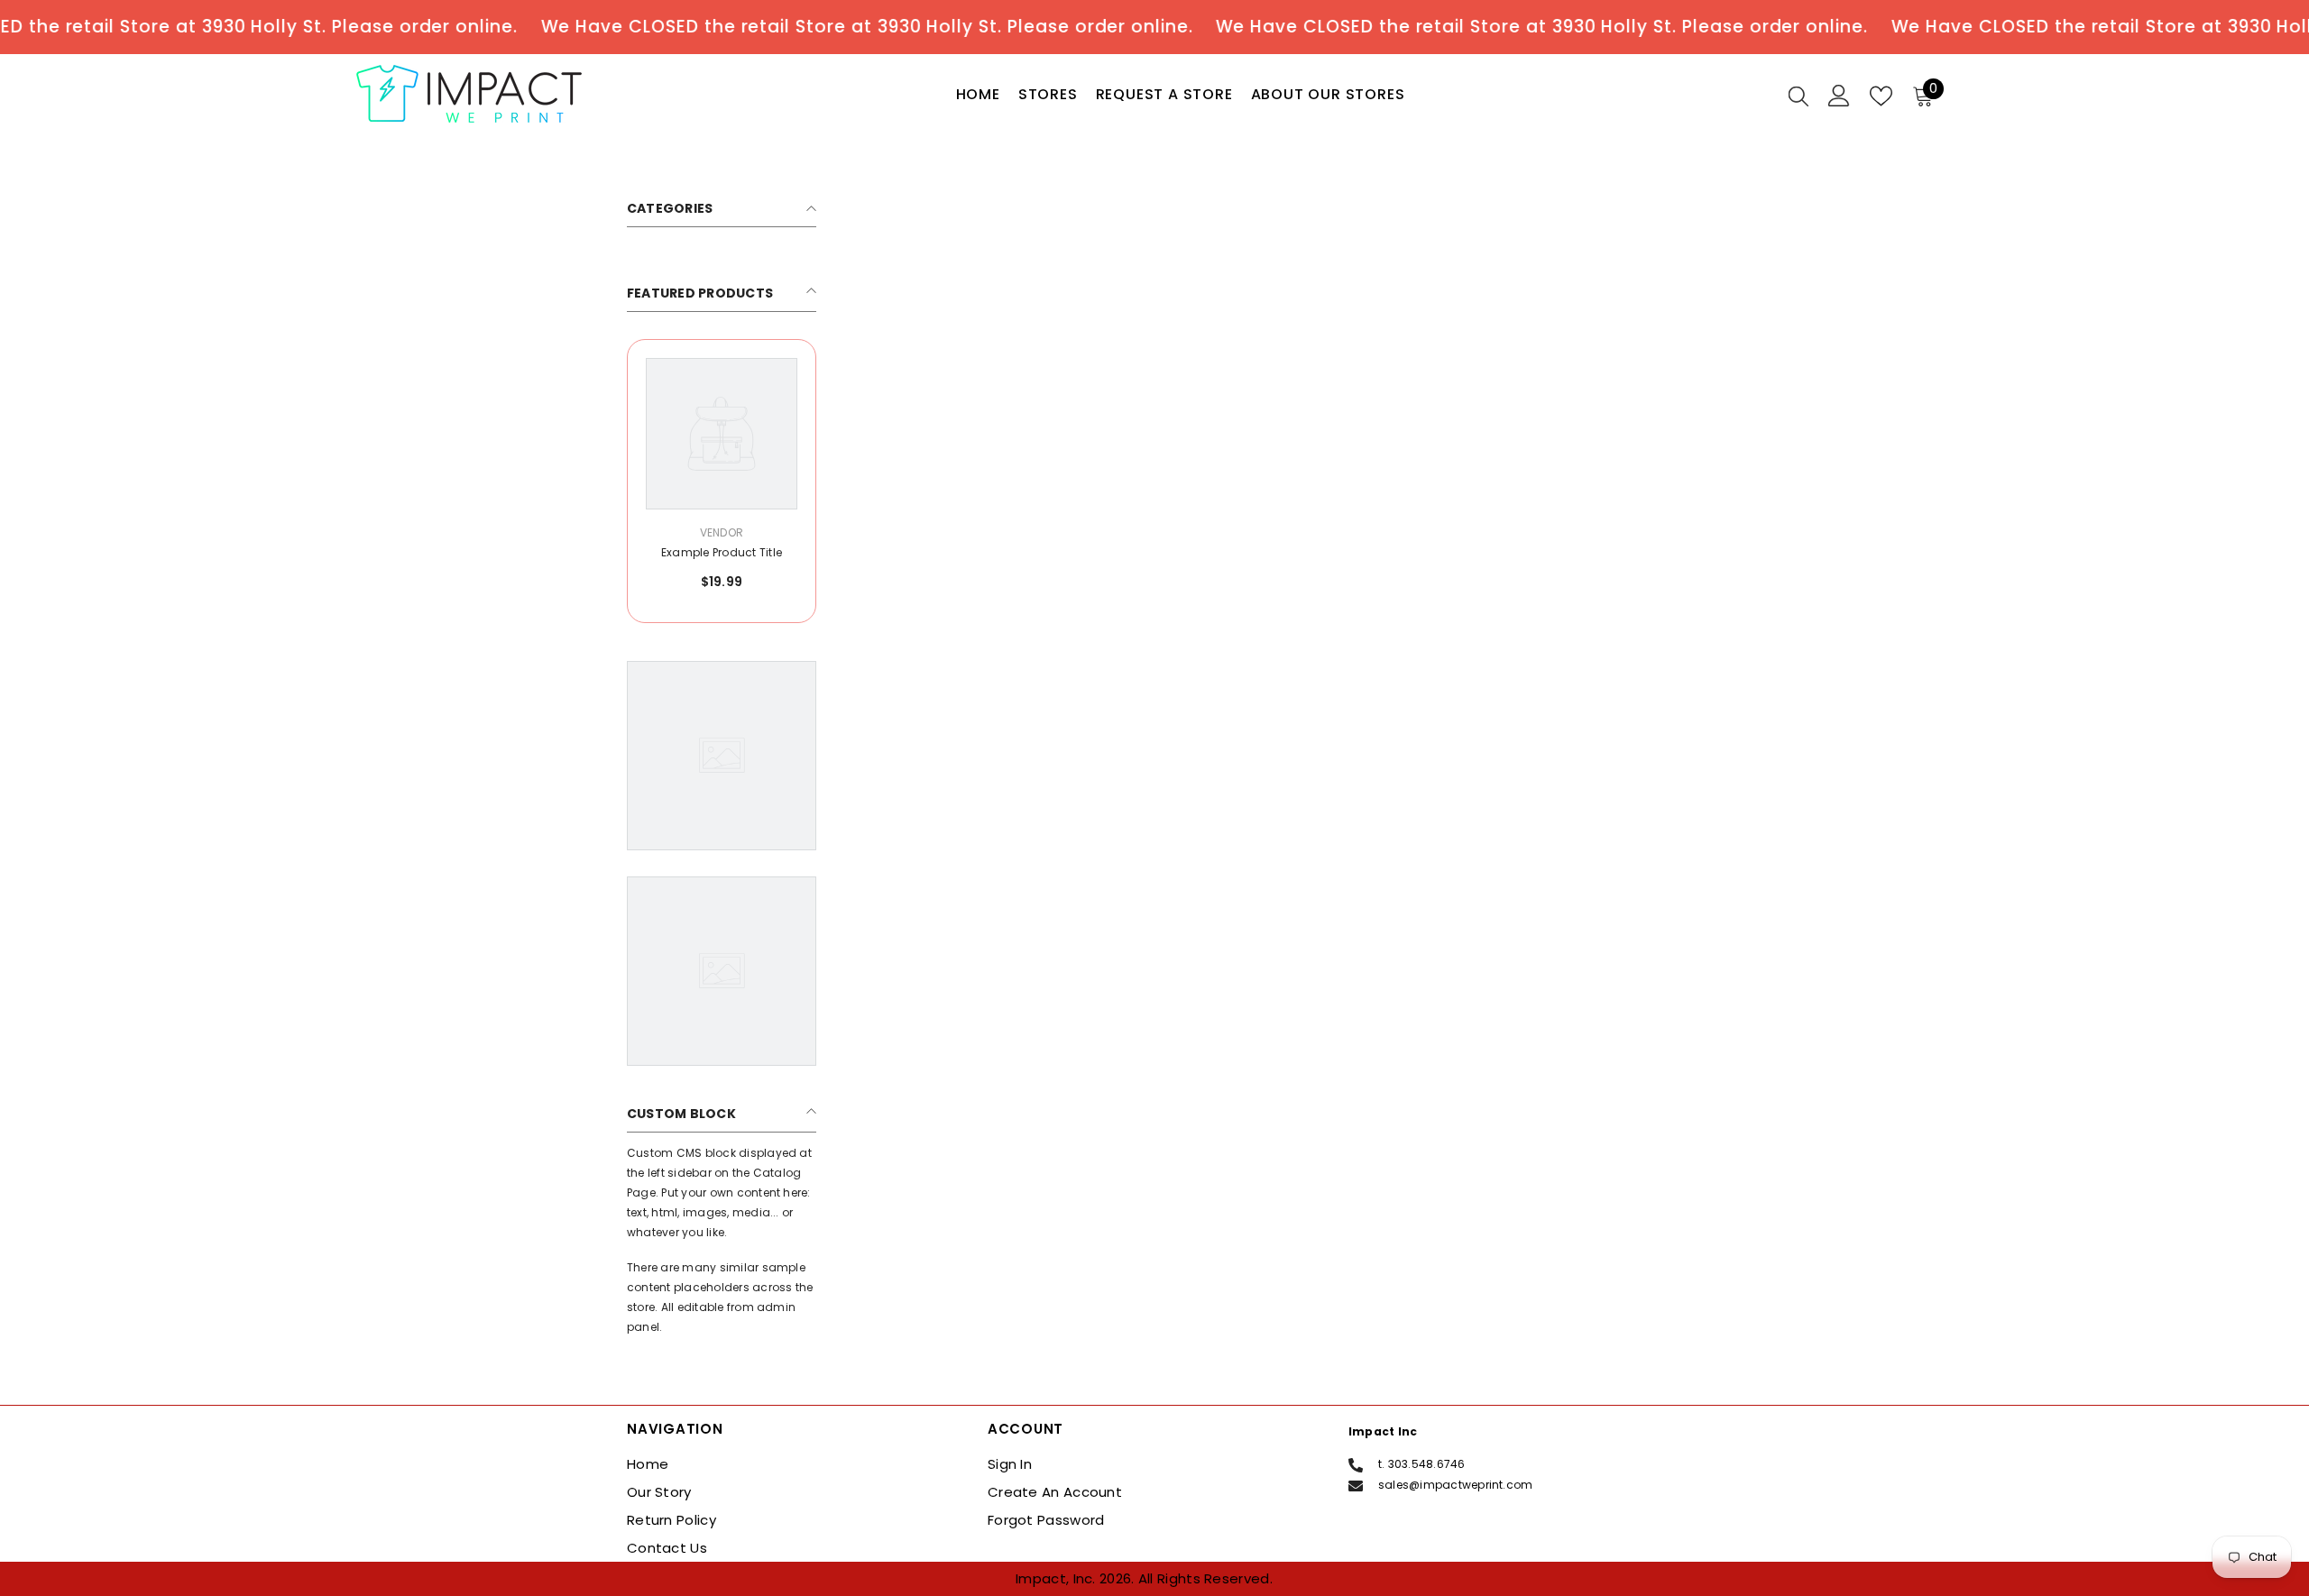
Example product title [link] (722, 552)
